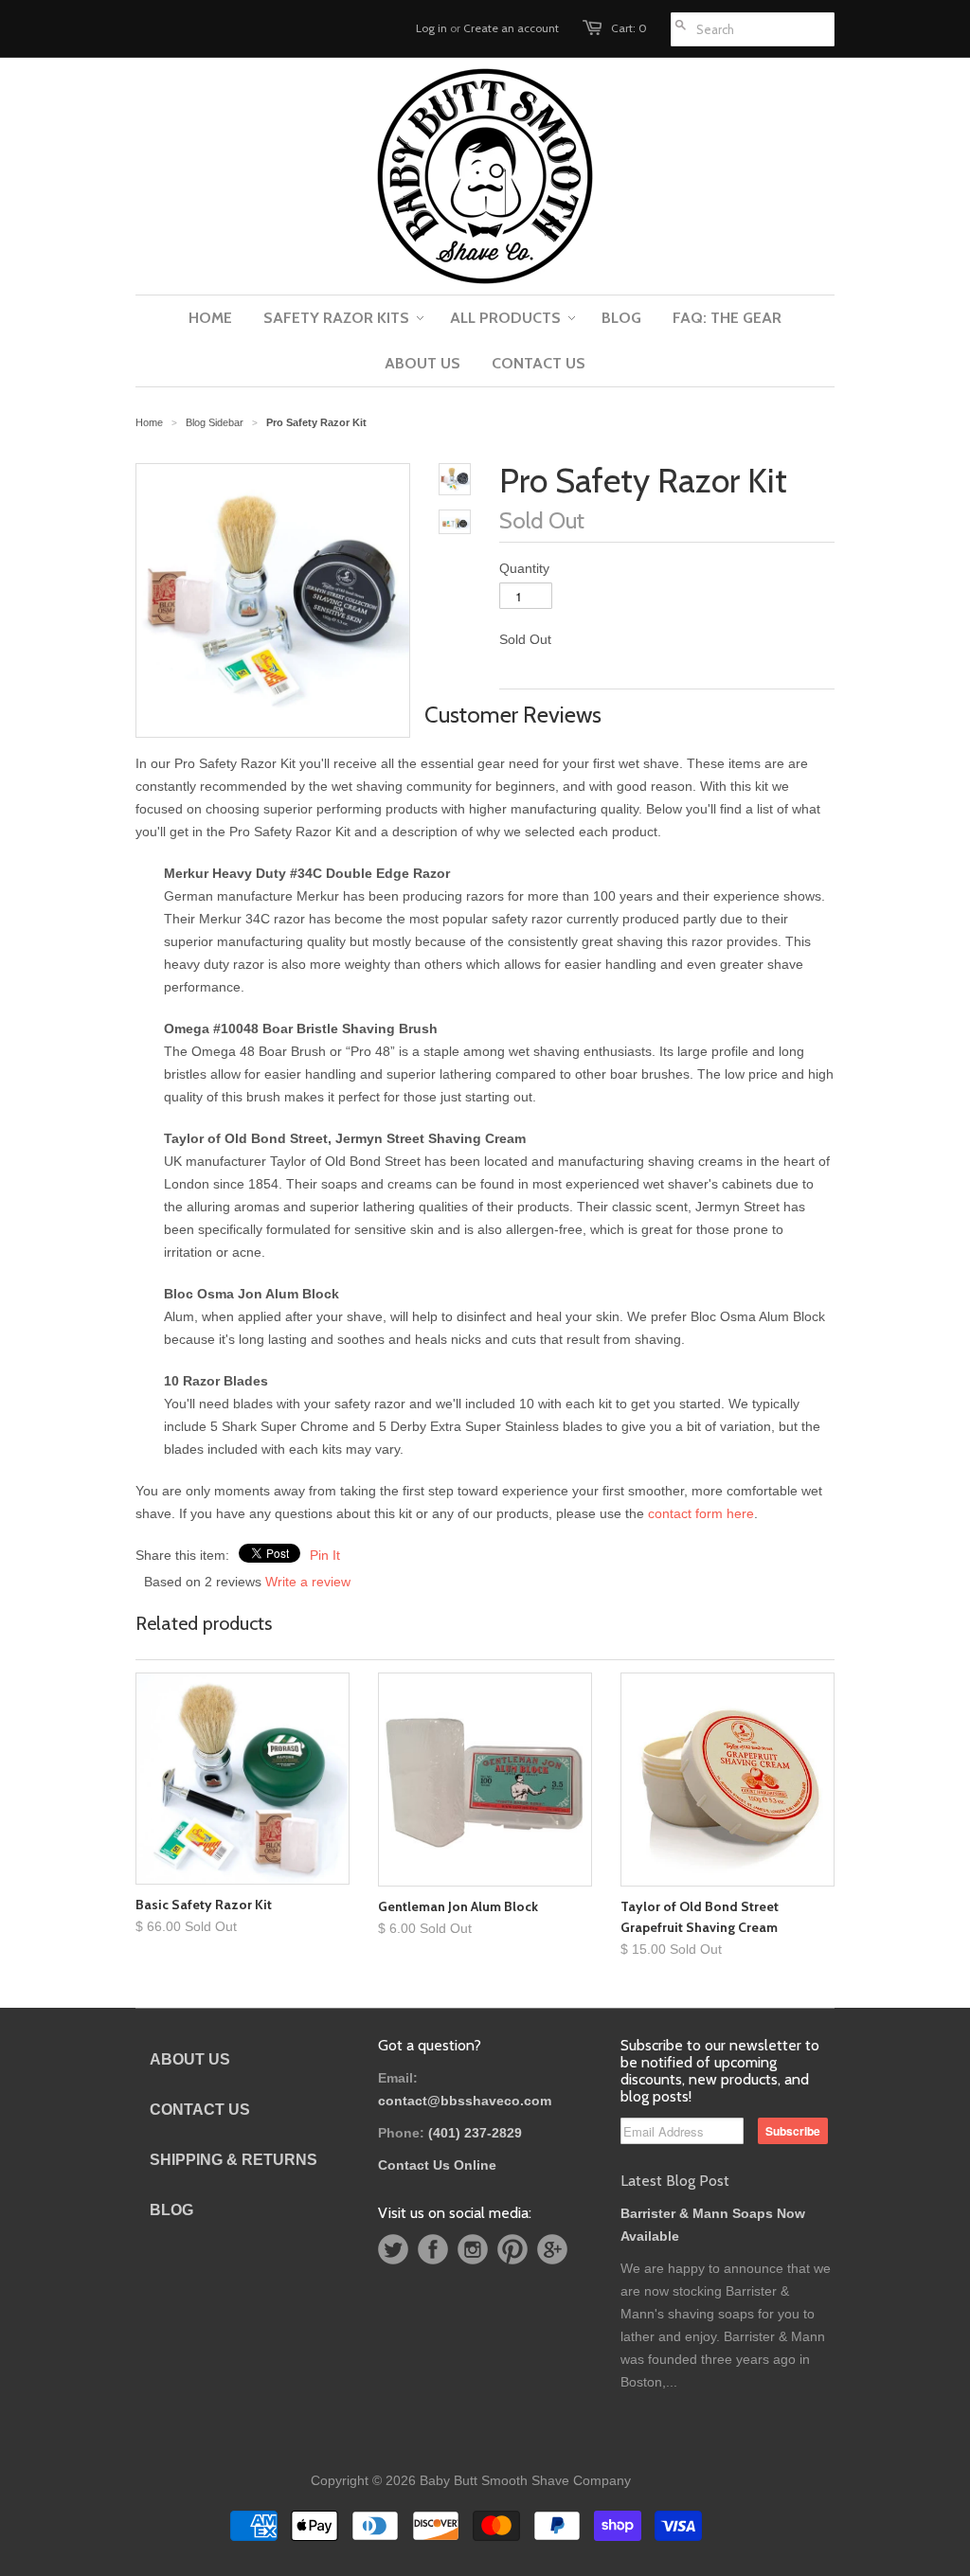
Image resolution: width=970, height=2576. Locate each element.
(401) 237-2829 (475, 2133)
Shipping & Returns (234, 2160)
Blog (171, 2210)
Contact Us (200, 2110)
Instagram (473, 2249)
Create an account (511, 28)
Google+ (552, 2249)
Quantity (524, 568)
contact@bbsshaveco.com (465, 2101)
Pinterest (512, 2249)
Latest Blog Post (675, 2181)
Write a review (308, 1582)
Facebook (433, 2249)
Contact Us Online (437, 2165)
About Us (190, 2059)
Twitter (393, 2249)
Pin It (325, 1555)
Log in (431, 28)
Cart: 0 (629, 28)
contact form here (701, 1513)
